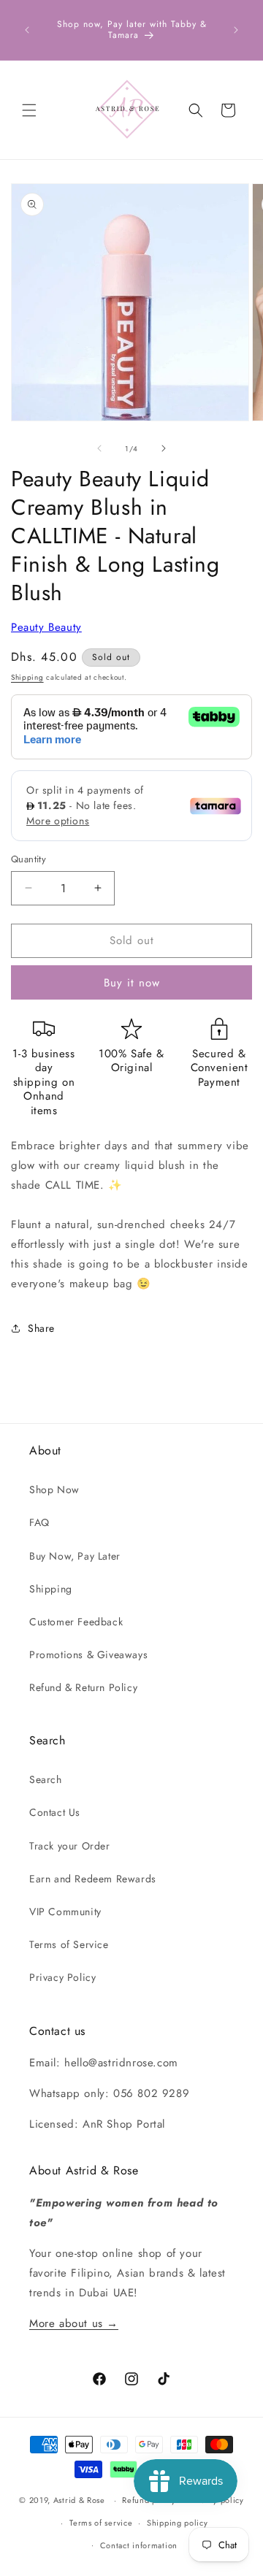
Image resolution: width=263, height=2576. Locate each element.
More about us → (74, 2323)
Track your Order (70, 1846)
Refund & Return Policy (83, 1687)
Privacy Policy (62, 1977)
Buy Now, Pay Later (75, 1556)
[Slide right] (164, 448)
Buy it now (132, 983)
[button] (29, 110)
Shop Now (54, 1490)
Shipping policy (178, 2523)
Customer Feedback (76, 1622)
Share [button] (41, 1328)
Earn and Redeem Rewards (93, 1879)
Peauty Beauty (46, 627)
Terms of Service (69, 1944)
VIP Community (65, 1912)
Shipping (27, 677)
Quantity (28, 859)
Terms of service (101, 2523)
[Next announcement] (236, 30)
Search (46, 1779)
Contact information (139, 2545)
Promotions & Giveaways (88, 1655)
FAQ (39, 1522)
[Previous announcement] (27, 30)
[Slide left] (99, 448)
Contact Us (55, 1812)
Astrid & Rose (79, 2500)
